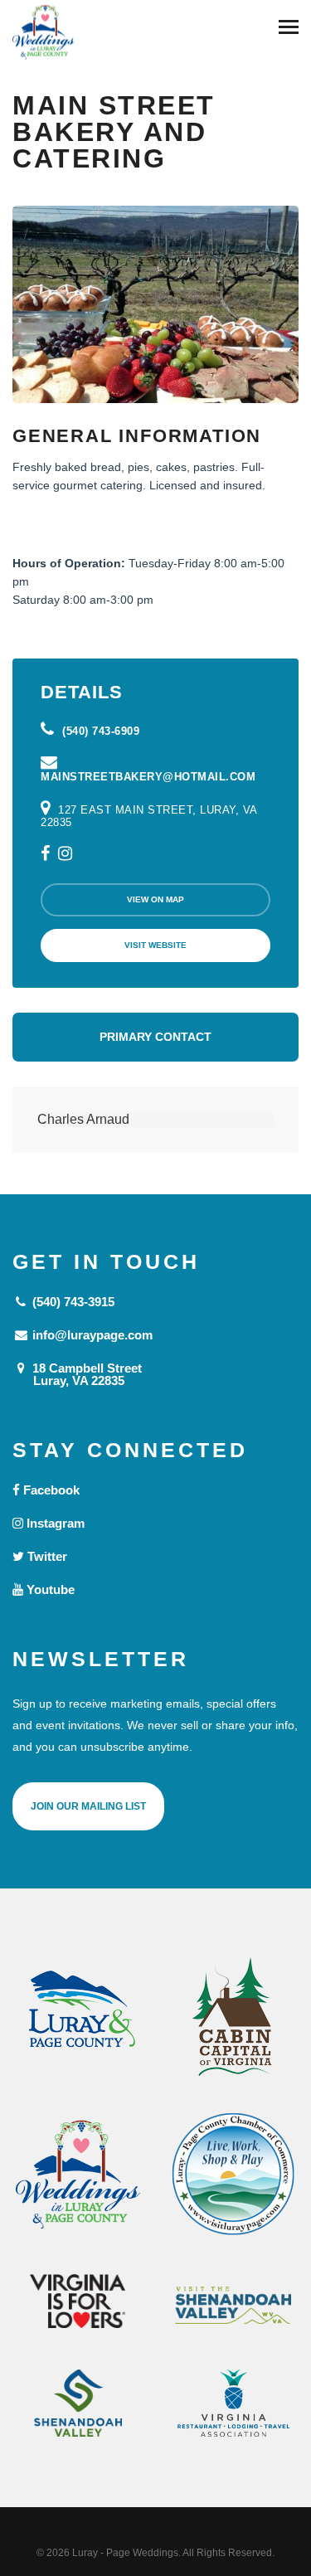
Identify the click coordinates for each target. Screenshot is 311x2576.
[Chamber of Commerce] (234, 2175)
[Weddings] (78, 2175)
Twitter (46, 1556)
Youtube (49, 1589)
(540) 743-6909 (99, 731)
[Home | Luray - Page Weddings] (44, 34)
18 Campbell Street (85, 1374)
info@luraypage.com (91, 1335)
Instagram (54, 1523)
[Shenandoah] (78, 2403)
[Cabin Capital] (234, 2017)
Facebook (50, 1490)
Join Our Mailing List (88, 1806)
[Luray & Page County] (78, 2017)
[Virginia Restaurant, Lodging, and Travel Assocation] (234, 2403)
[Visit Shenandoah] (234, 2305)
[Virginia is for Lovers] (78, 2301)
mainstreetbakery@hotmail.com (148, 777)
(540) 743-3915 (72, 1302)
